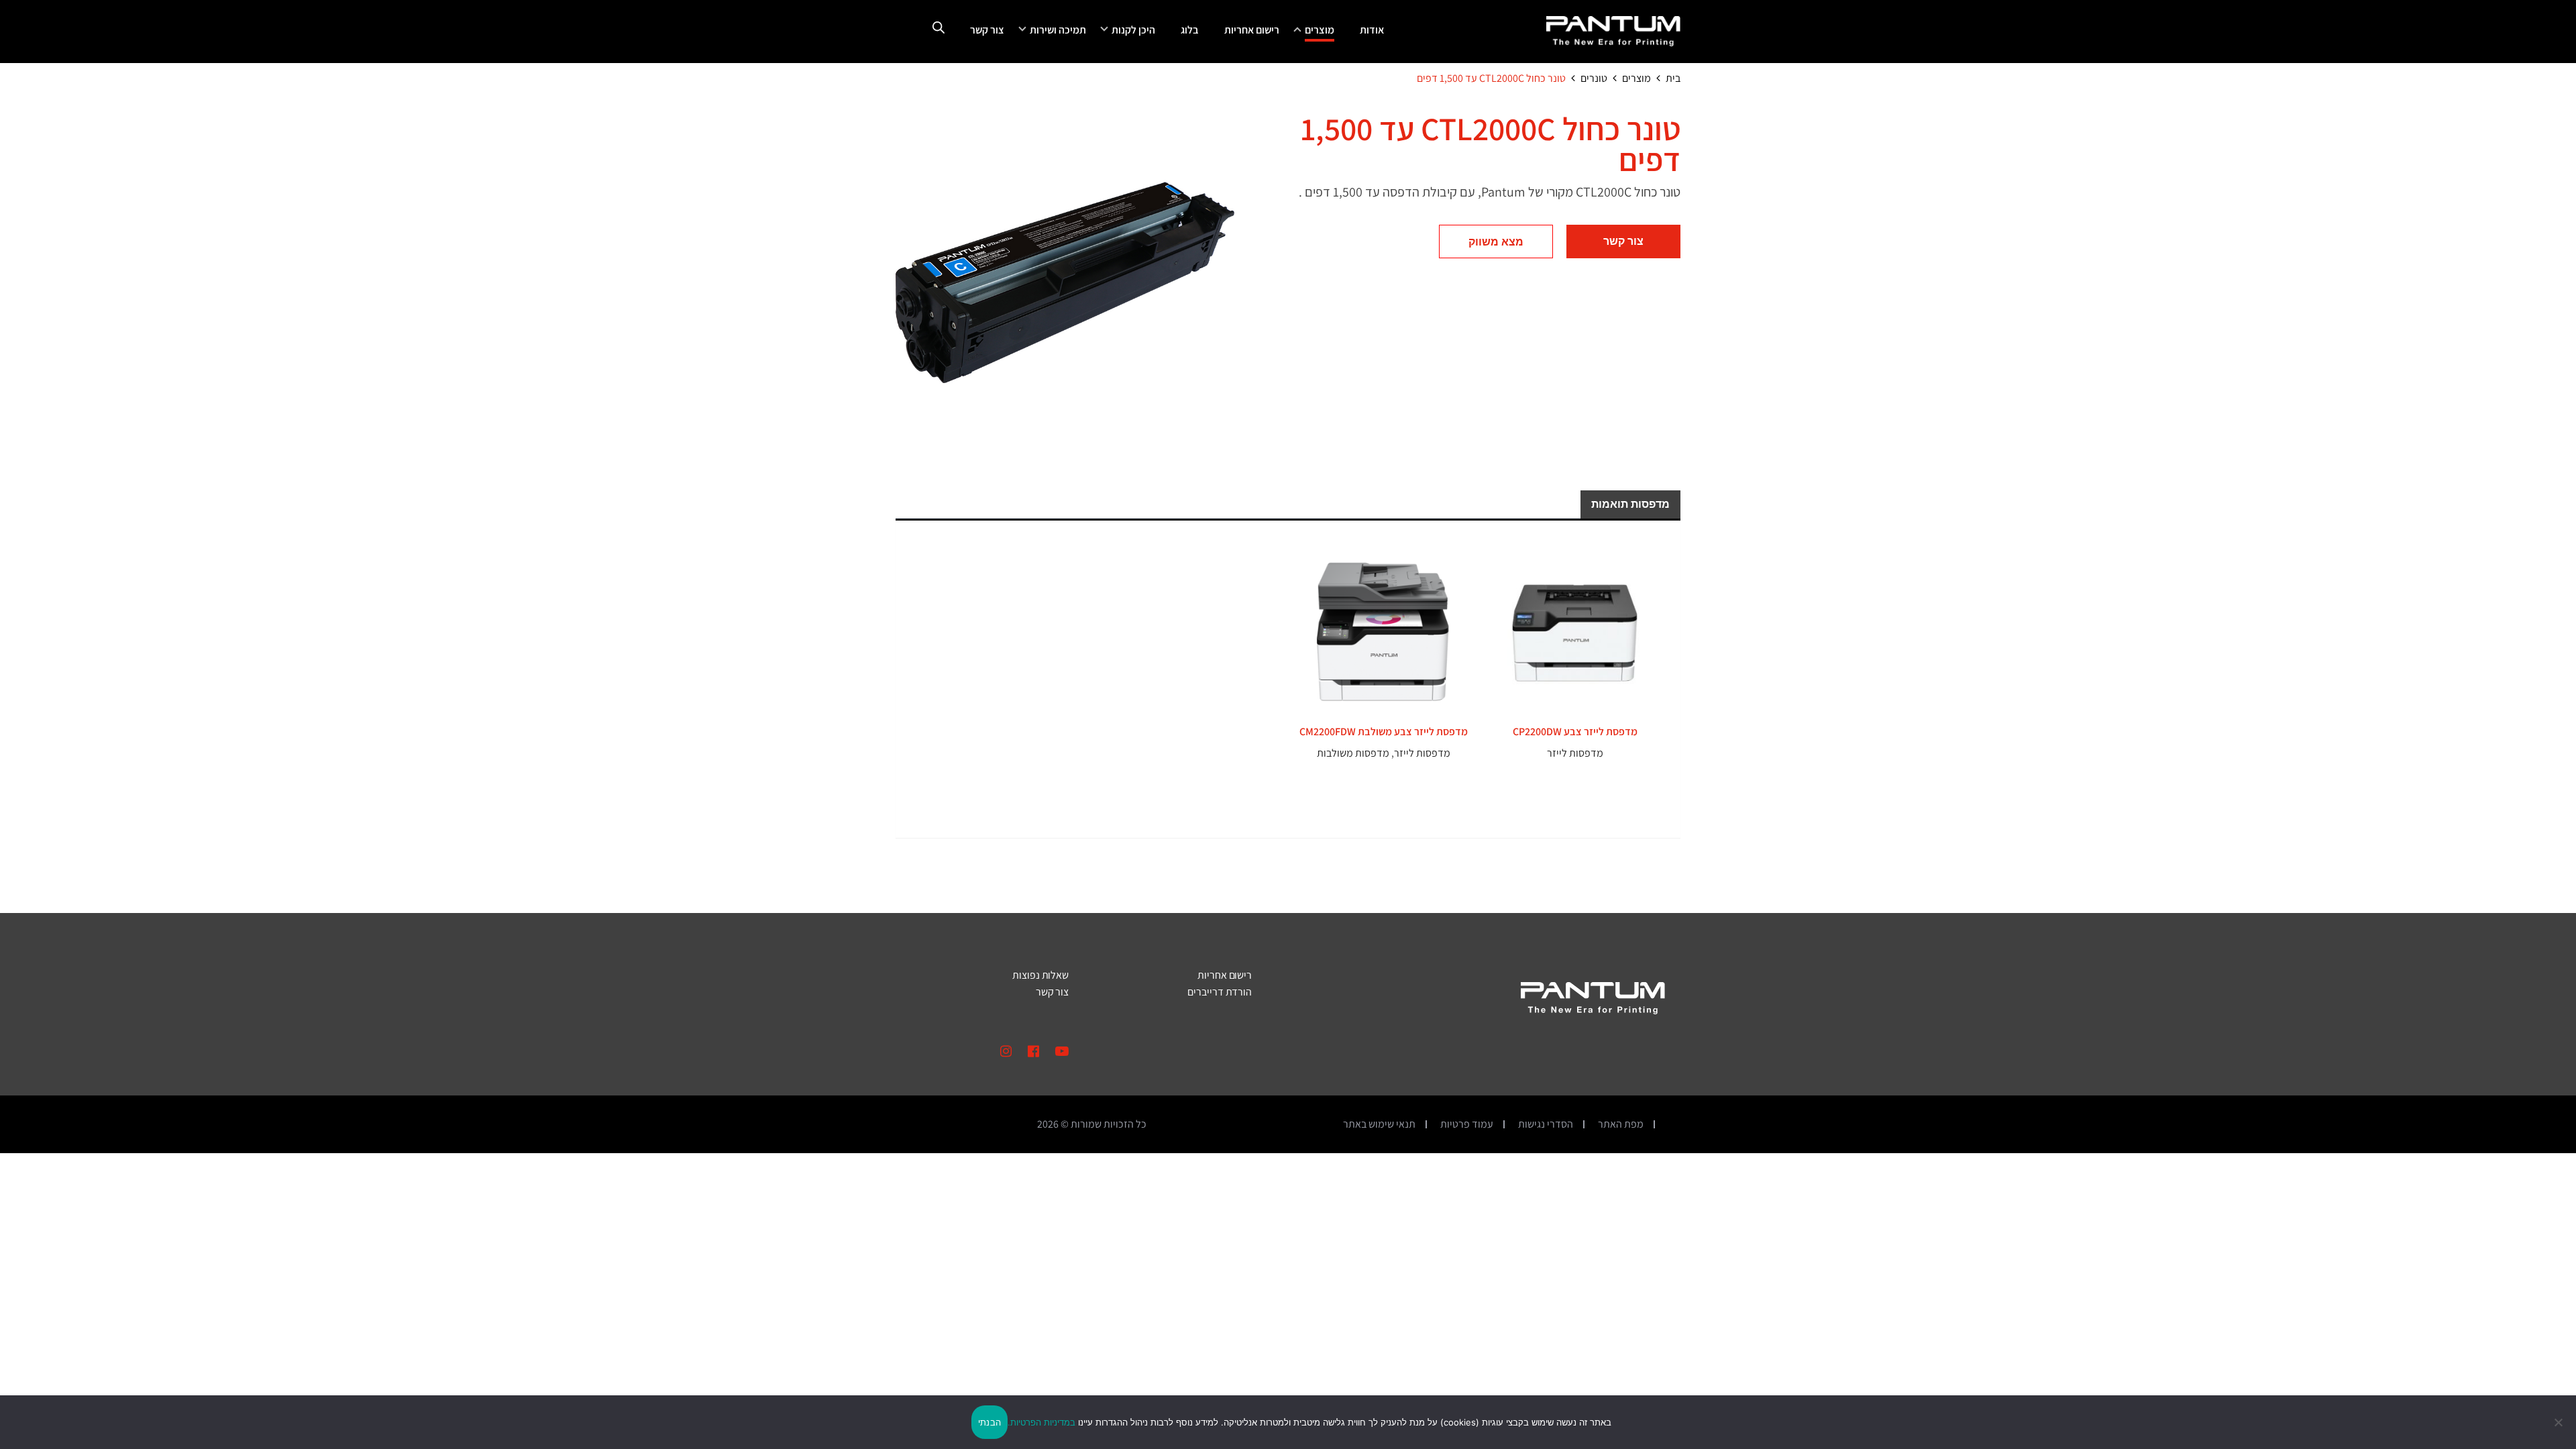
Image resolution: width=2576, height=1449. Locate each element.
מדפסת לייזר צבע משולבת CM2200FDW (1384, 732)
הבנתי (989, 1422)
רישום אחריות (1252, 30)
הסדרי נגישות (1546, 1124)
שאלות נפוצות (1040, 975)
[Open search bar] (938, 28)
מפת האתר (1621, 1124)
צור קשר (987, 30)
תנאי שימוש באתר (1379, 1124)
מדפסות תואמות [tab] (1630, 504)
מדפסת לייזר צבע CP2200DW (1575, 732)
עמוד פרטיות (1467, 1124)
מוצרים (1320, 30)
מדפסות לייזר (1575, 753)
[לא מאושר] (2559, 1422)
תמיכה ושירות (1058, 30)
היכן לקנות (1133, 30)
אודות (1372, 30)
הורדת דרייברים (1220, 992)
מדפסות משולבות (1353, 753)
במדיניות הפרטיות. (1041, 1422)
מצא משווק (1496, 242)
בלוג (1190, 30)
